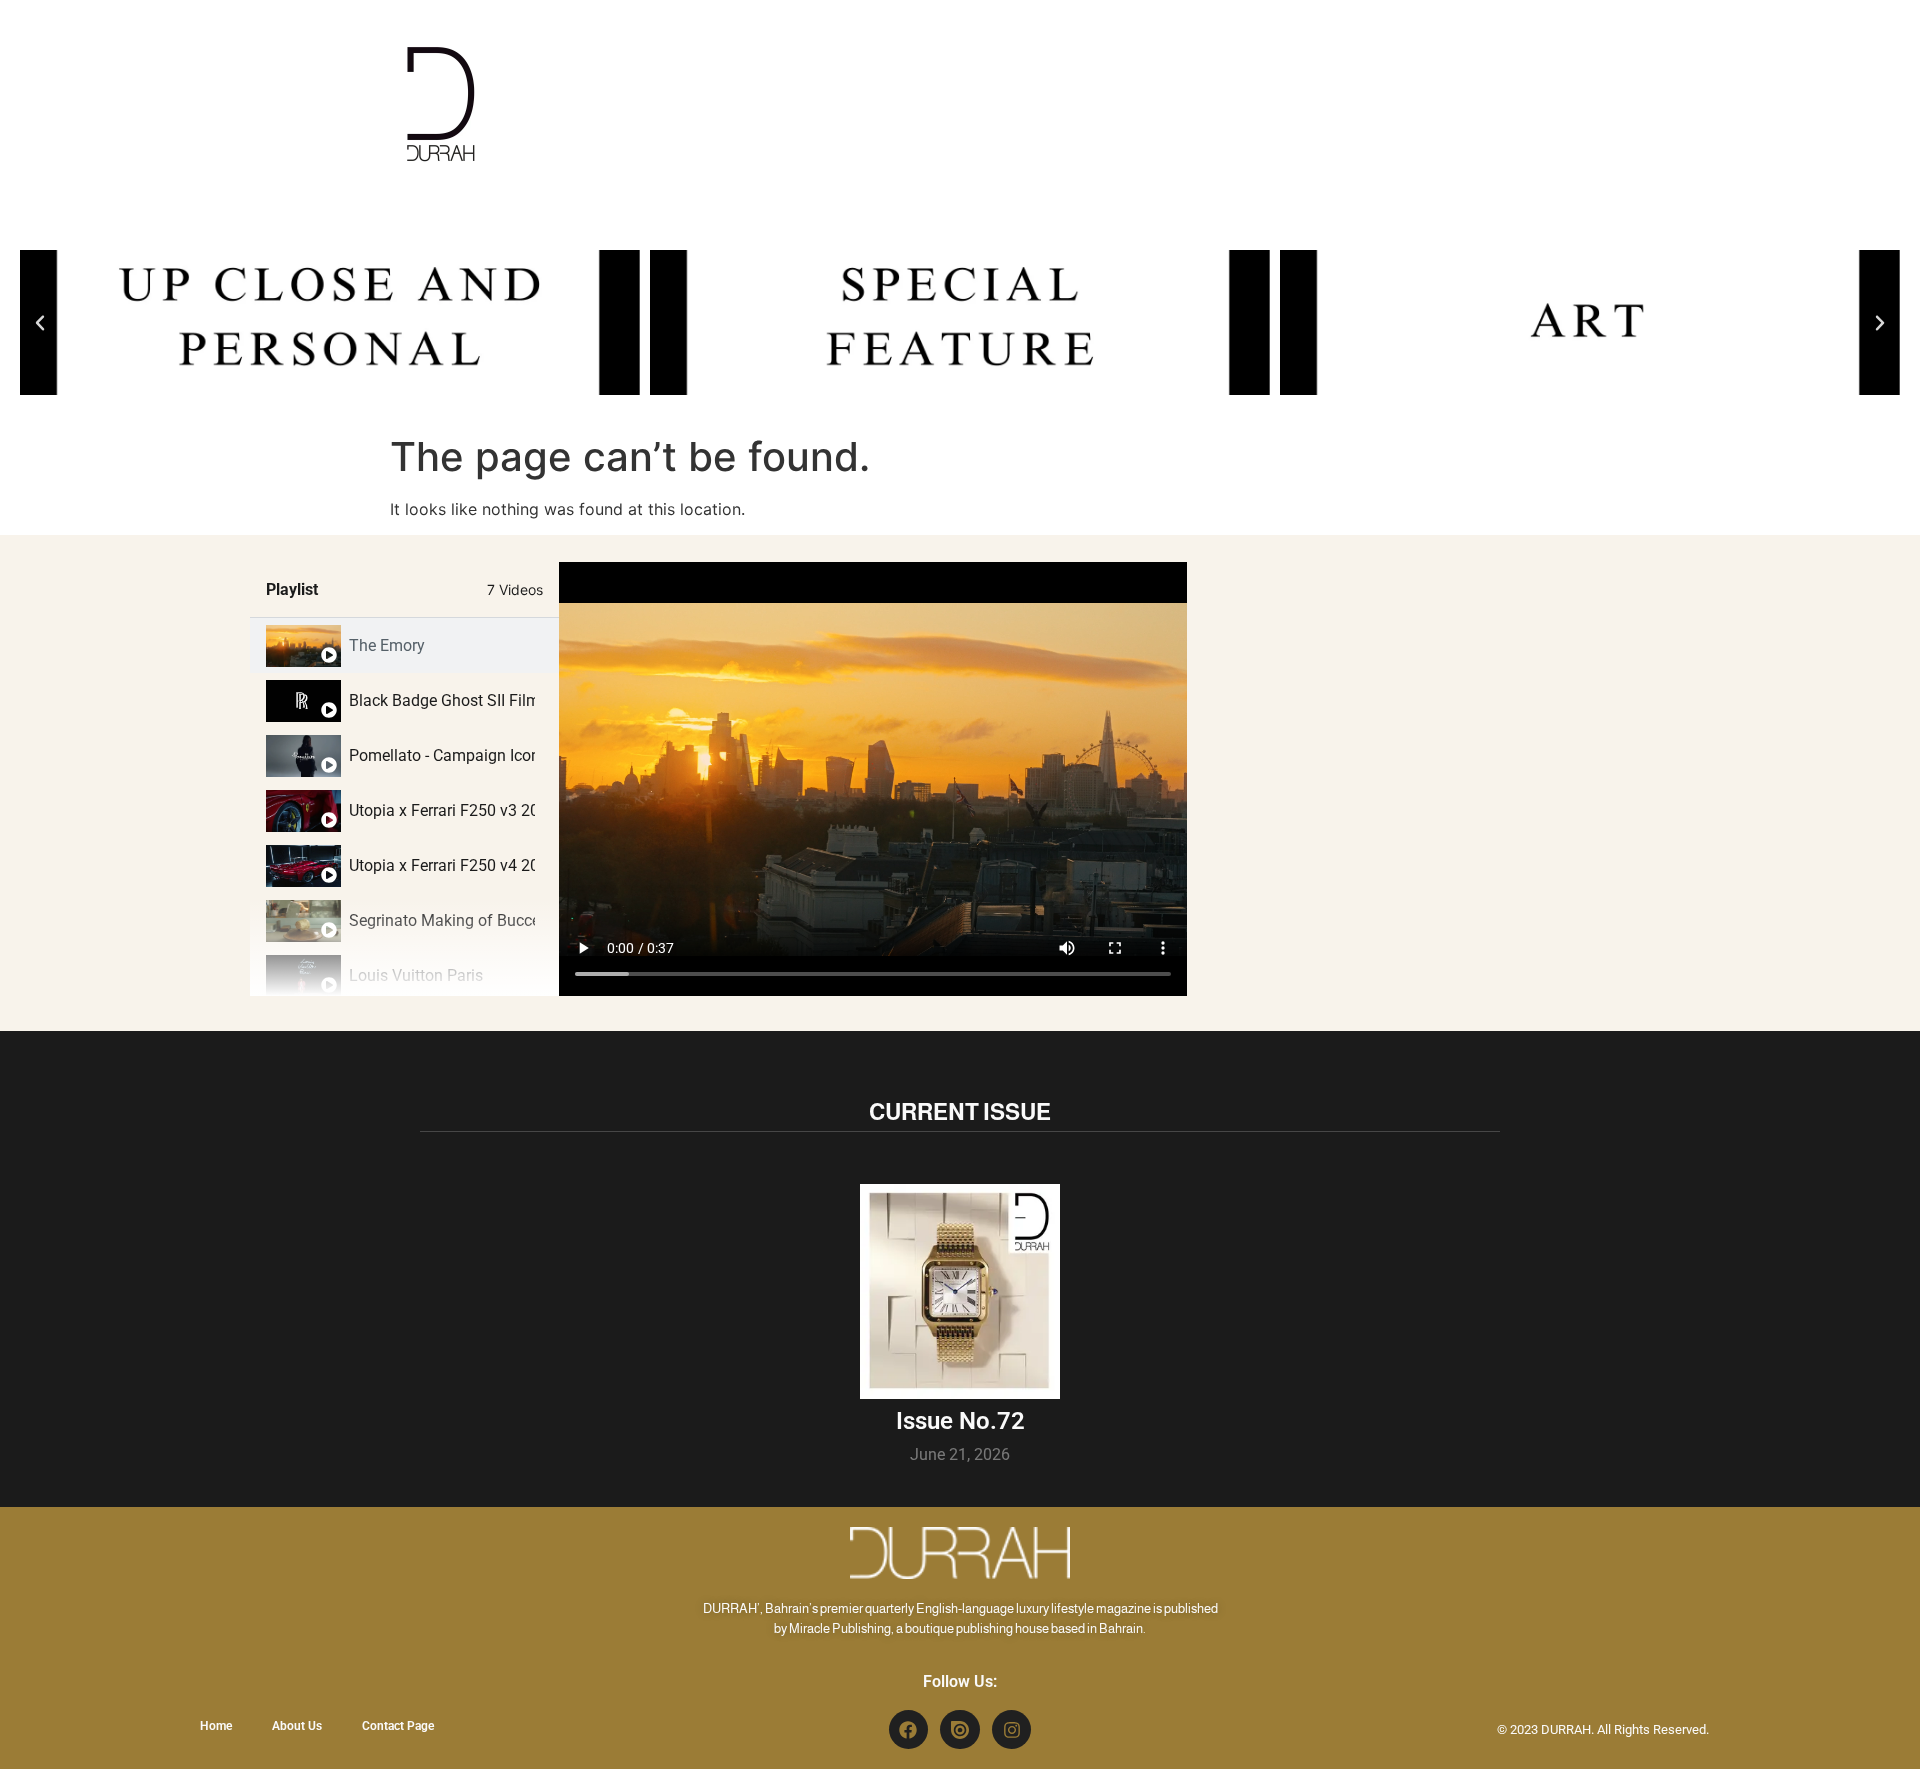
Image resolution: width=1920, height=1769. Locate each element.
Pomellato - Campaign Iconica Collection (442, 755)
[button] (40, 323)
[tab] (404, 645)
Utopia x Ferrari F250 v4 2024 (442, 865)
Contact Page (398, 1726)
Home (216, 1726)
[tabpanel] (873, 779)
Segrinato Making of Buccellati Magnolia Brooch (442, 920)
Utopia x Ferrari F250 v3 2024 (442, 810)
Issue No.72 (960, 1421)
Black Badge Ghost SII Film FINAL (442, 700)
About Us (297, 1726)
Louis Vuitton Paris (416, 975)
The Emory (387, 645)
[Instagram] (1012, 1730)
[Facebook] (909, 1730)
